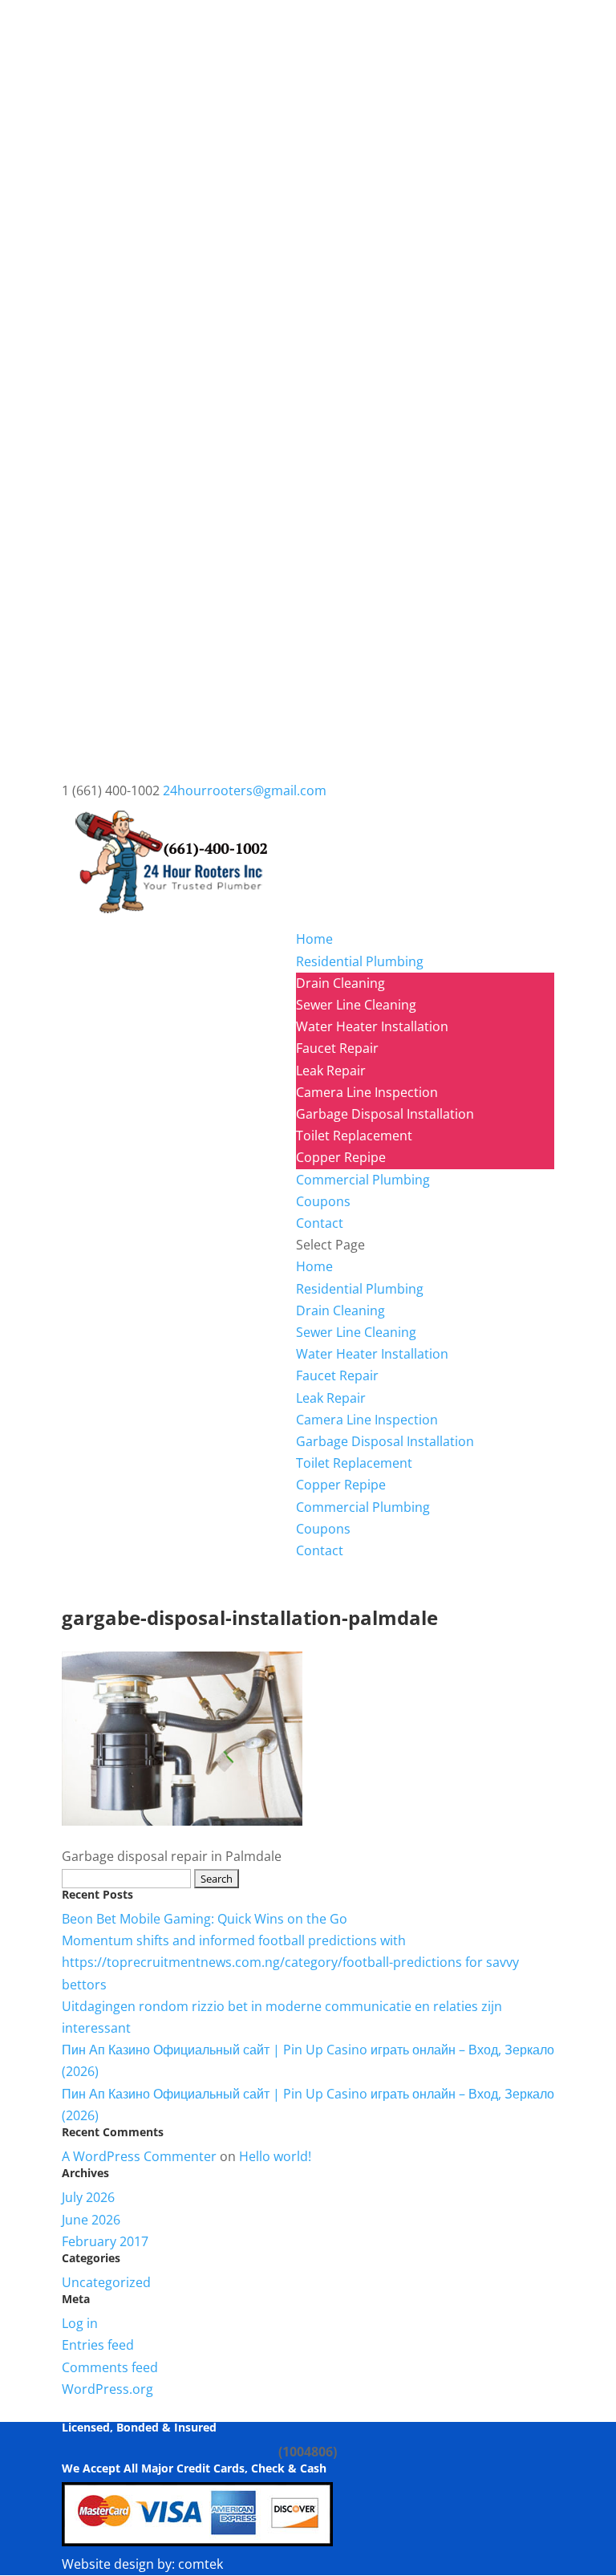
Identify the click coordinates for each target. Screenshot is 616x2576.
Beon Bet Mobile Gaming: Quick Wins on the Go (205, 1919)
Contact (320, 1223)
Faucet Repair (337, 1048)
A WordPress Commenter (139, 2156)
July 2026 (88, 2197)
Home (314, 939)
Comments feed (110, 2367)
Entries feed (98, 2345)
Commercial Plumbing (363, 1180)
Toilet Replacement (354, 1136)
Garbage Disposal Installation (385, 1114)
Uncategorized (106, 2282)
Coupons (323, 1201)
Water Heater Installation (372, 1026)
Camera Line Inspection (367, 1092)
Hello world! (275, 2156)
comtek (201, 2564)
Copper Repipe (341, 1157)
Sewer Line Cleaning (356, 1005)
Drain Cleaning (340, 983)
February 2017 (105, 2241)
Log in (80, 2323)
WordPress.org (107, 2389)
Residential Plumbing (360, 961)
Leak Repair (331, 1071)
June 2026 (91, 2220)
